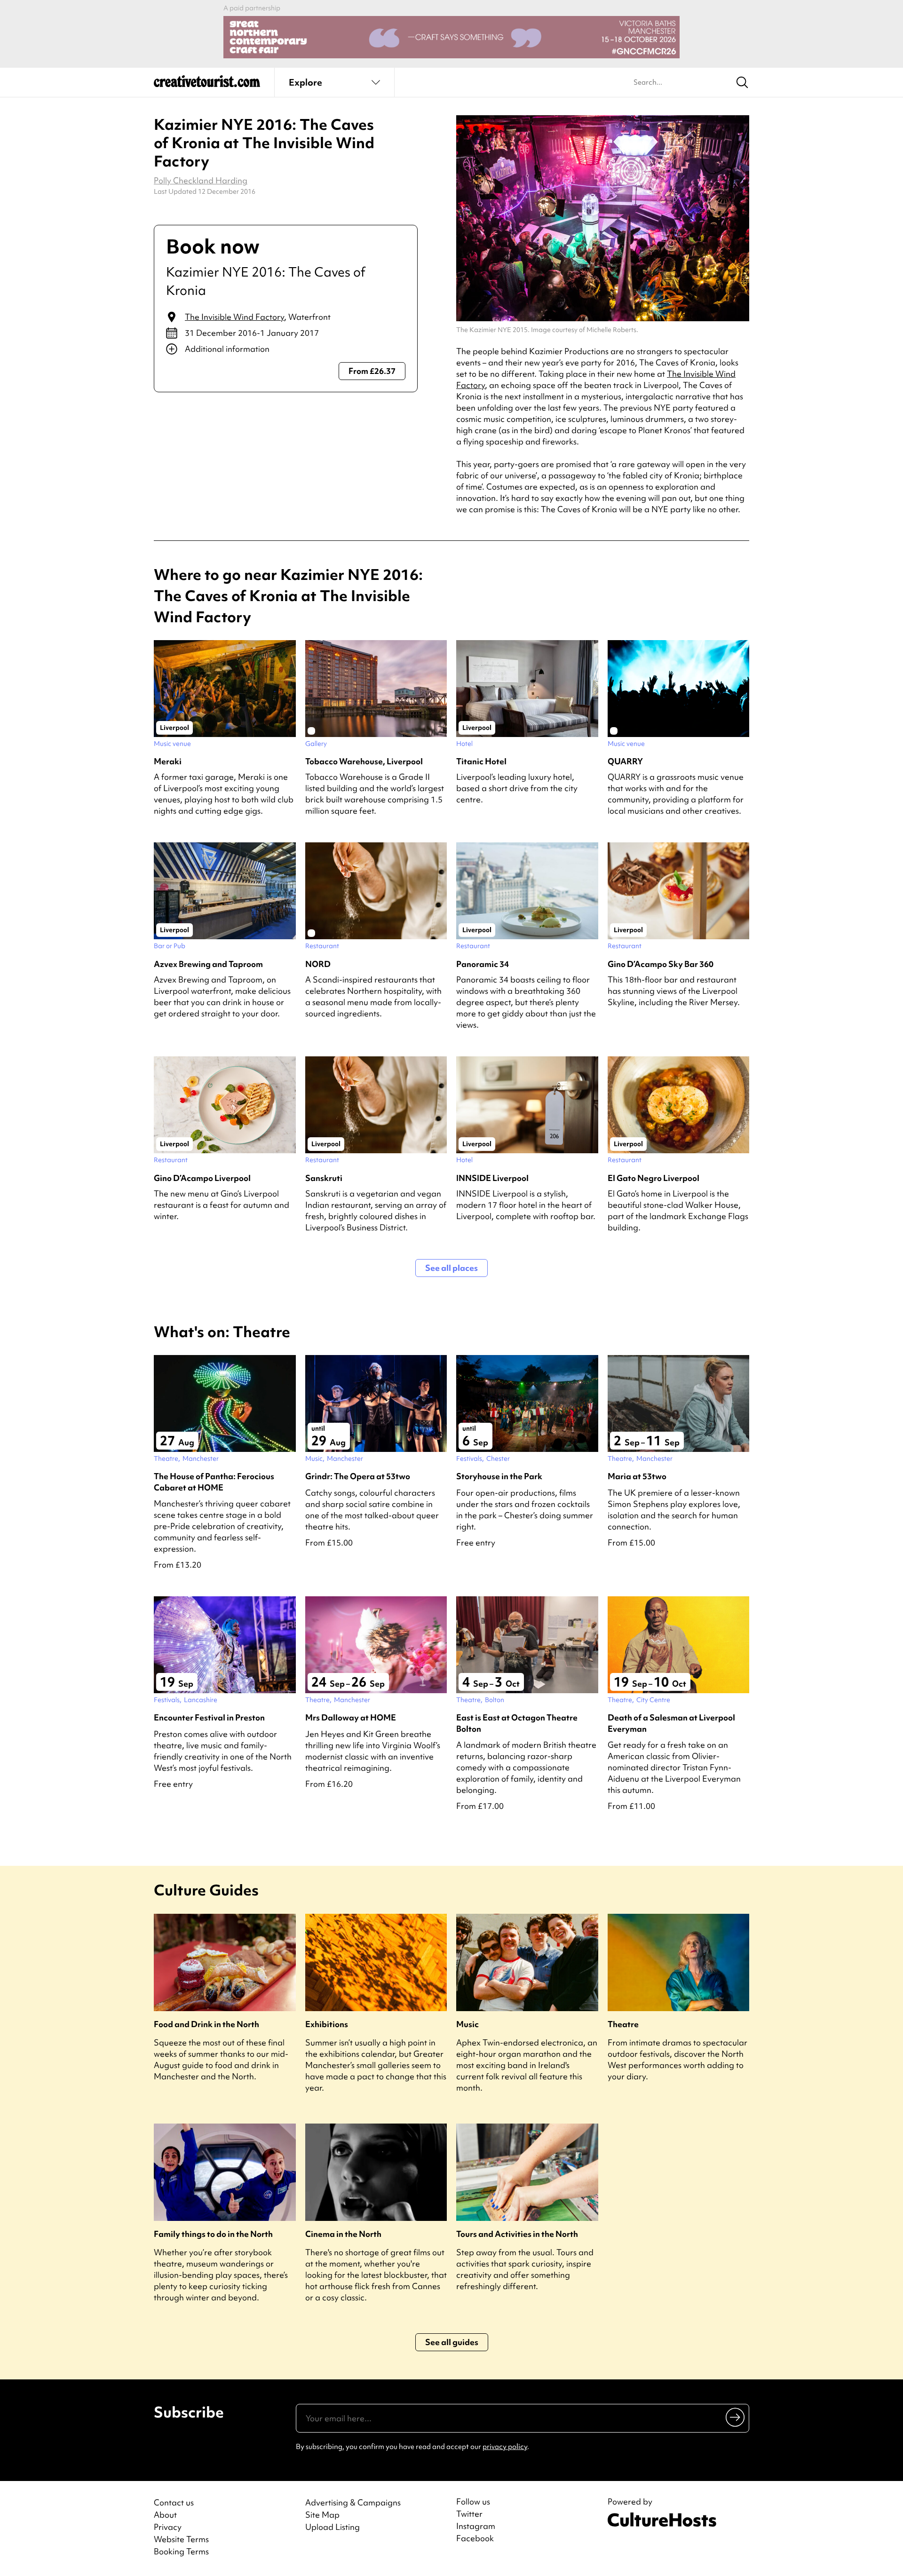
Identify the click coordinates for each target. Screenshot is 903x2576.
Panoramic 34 (483, 964)
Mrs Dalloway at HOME (351, 1717)
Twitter (469, 2514)
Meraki (168, 761)
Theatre (623, 2024)
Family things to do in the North (213, 2234)
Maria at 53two (637, 1476)
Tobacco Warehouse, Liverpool (364, 761)
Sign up (736, 2417)
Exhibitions (327, 2024)
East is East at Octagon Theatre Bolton (517, 1723)
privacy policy (505, 2447)
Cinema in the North (343, 2234)
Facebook (475, 2538)
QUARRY (625, 761)
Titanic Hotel (481, 761)
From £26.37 (372, 371)
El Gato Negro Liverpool (653, 1178)
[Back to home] (207, 85)
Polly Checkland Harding (201, 180)
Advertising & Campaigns (353, 2502)
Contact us (174, 2502)
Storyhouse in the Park (499, 1476)
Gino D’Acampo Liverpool (202, 1178)
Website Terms (181, 2539)
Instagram (476, 2526)
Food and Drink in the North (206, 2024)
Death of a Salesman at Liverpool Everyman (671, 1723)
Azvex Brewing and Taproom (208, 964)
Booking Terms (181, 2551)
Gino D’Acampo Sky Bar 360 (661, 964)
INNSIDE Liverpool (492, 1178)
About (165, 2515)
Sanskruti (324, 1178)
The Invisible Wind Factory (234, 317)
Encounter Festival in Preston (209, 1717)
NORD (318, 964)
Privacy (168, 2527)
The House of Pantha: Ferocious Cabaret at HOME (214, 1482)
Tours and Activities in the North (517, 2234)
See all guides (452, 2342)
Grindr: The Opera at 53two (358, 1476)
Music (467, 2024)
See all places (451, 1268)
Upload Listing (333, 2527)
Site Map (322, 2515)
